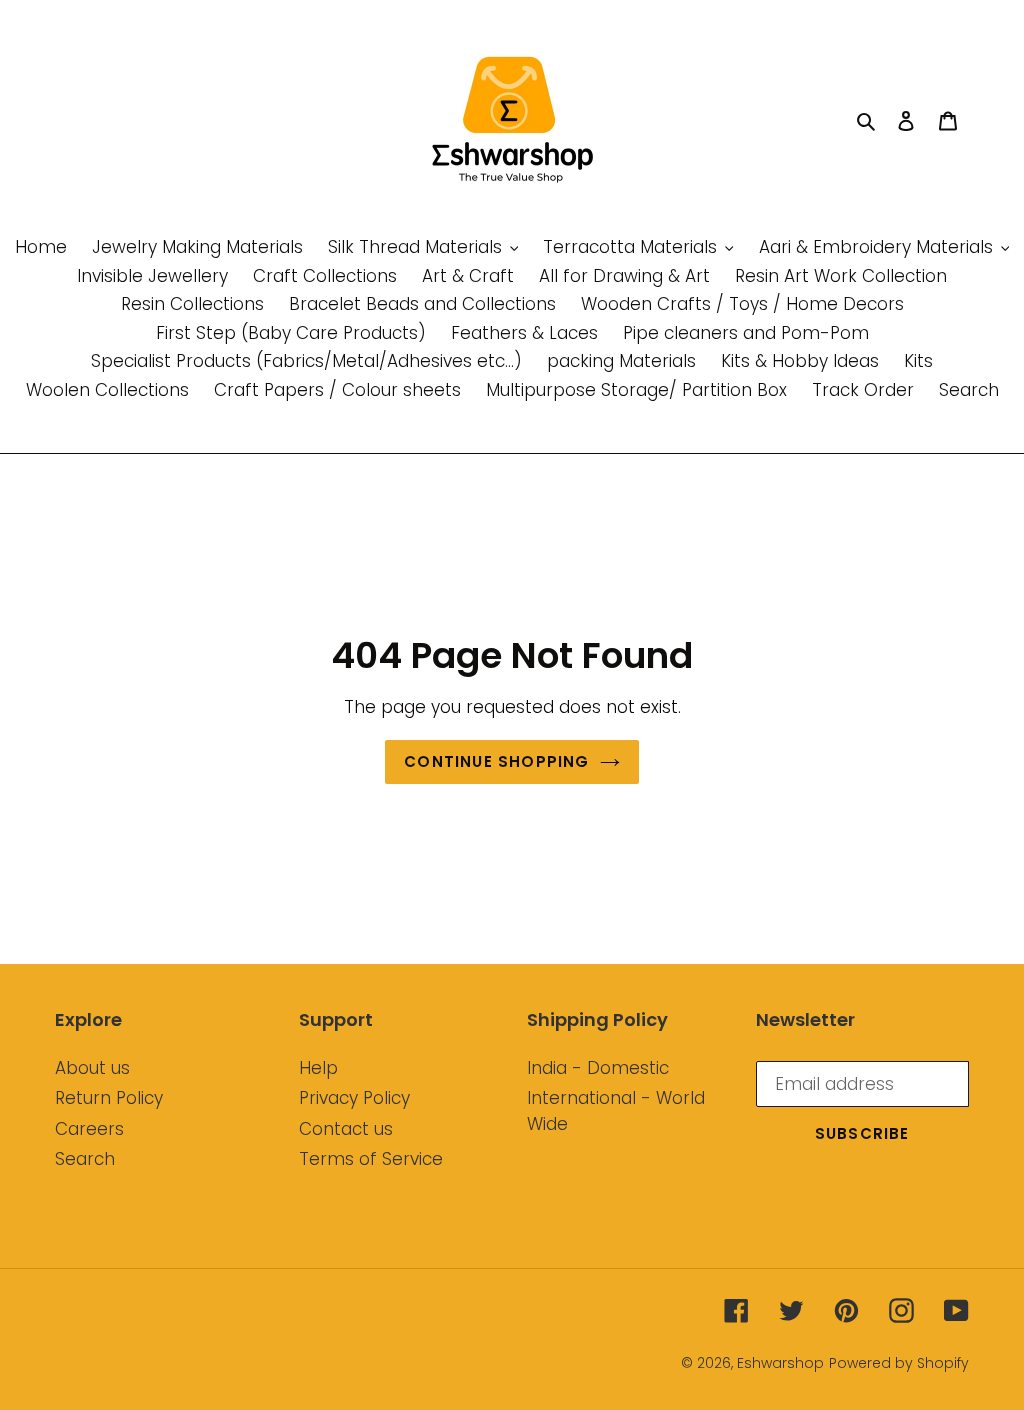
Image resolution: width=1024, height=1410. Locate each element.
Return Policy (109, 1098)
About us (92, 1068)
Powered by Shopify (899, 1363)
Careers (89, 1129)
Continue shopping (496, 761)
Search (85, 1159)
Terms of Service (371, 1159)
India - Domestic (598, 1068)
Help (318, 1068)
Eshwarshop (780, 1363)
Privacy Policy (354, 1098)
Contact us (346, 1129)
